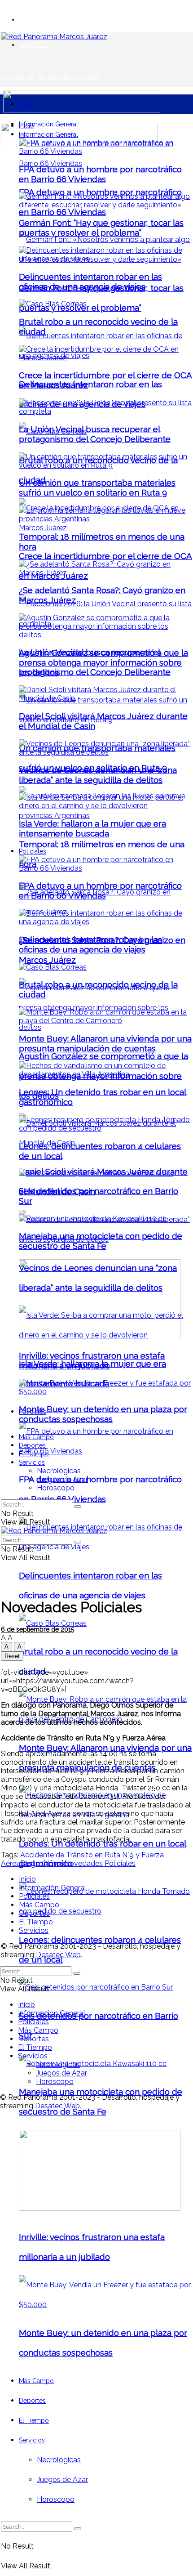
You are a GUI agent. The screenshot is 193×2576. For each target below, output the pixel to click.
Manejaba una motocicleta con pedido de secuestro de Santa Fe (101, 1241)
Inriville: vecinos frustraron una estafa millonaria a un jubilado (92, 1360)
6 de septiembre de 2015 (37, 1629)
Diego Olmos (42, 1863)
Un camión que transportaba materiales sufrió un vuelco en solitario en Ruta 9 (97, 487)
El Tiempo (34, 2420)
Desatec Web (58, 1955)
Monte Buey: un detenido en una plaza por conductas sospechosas (103, 1414)
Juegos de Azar (62, 2480)
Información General (48, 124)
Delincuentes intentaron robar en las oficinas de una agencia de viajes (90, 282)
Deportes (32, 2401)
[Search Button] (78, 2529)
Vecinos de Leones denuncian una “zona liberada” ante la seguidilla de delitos (98, 775)
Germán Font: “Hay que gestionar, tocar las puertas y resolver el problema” (101, 228)
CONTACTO (34, 45)
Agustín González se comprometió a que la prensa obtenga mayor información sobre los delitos (103, 662)
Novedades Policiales (100, 1863)
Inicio (26, 104)
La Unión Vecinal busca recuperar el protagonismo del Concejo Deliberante (95, 434)
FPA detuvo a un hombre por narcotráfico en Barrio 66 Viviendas (100, 174)
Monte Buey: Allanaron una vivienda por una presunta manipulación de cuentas (105, 1043)
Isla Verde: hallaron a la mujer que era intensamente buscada (92, 828)
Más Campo (36, 2381)
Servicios (32, 2440)
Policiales (33, 851)
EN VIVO (31, 20)
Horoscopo (56, 2499)
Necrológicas (59, 2460)
